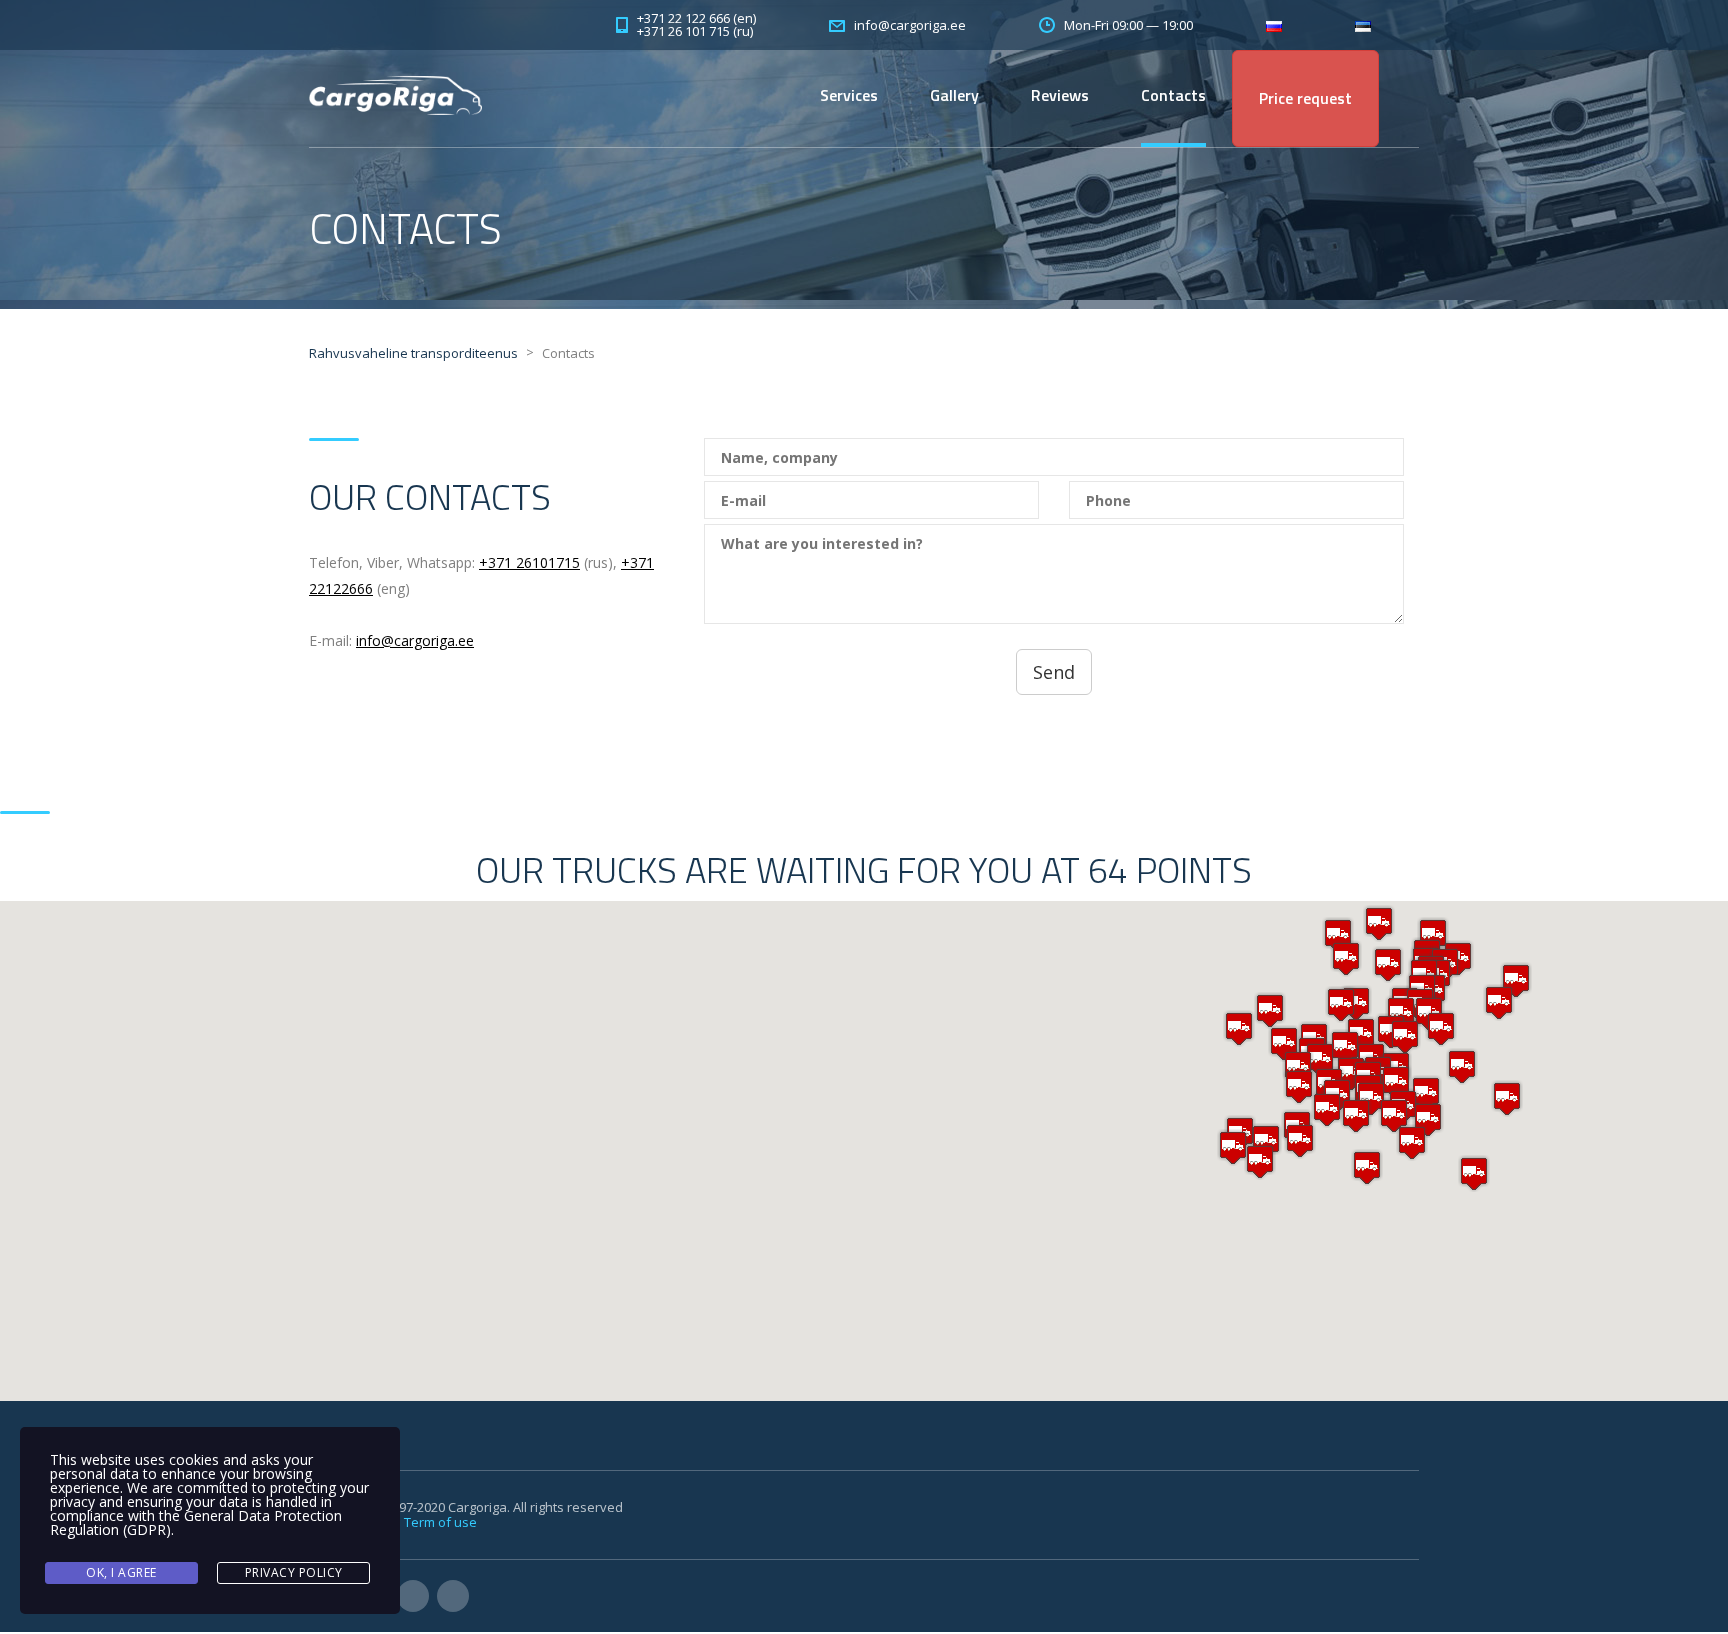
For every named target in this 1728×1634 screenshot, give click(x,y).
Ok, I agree (121, 1572)
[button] (1396, 1082)
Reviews (1060, 95)
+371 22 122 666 (683, 18)
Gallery (954, 95)
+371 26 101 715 (683, 31)
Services (849, 95)
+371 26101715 (529, 562)
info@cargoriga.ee (415, 640)
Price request (1305, 98)
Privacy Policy (294, 1572)
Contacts (1173, 95)
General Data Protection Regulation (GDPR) (196, 1522)
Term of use (440, 1522)
